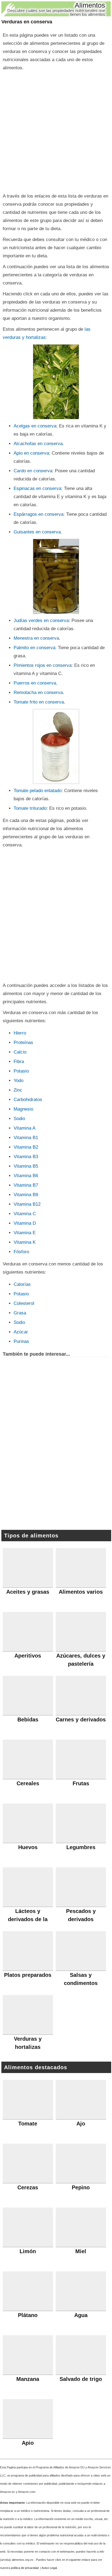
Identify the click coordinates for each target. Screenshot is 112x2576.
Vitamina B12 (27, 1204)
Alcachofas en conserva (38, 444)
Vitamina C (25, 1214)
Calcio (20, 1052)
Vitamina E (25, 1233)
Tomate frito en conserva (39, 702)
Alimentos (90, 5)
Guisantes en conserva (37, 532)
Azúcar (21, 1332)
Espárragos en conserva (38, 514)
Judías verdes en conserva (41, 620)
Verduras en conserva (27, 22)
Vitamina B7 (26, 1185)
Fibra (19, 1062)
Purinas (21, 1341)
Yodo (18, 1081)
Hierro (20, 1033)
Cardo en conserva (33, 471)
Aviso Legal (49, 2568)
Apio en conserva (31, 453)
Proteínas (23, 1042)
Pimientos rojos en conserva (43, 665)
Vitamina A (24, 1128)
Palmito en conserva (34, 648)
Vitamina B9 (26, 1195)
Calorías (22, 1284)
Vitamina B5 (26, 1166)
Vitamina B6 (26, 1176)
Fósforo (21, 1252)
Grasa (20, 1313)
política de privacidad (25, 2568)
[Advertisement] (56, 131)
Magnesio (23, 1109)
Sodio (19, 1119)
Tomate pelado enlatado (38, 791)
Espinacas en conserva (37, 488)
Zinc (18, 1090)
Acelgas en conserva (35, 426)
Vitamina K (25, 1242)
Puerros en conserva (35, 683)
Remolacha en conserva (38, 693)
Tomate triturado (30, 808)
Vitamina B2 (26, 1147)
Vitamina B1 (26, 1138)
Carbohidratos (28, 1100)
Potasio (21, 1071)
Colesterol (24, 1303)
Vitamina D (25, 1223)
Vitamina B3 (26, 1157)
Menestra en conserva (36, 638)
